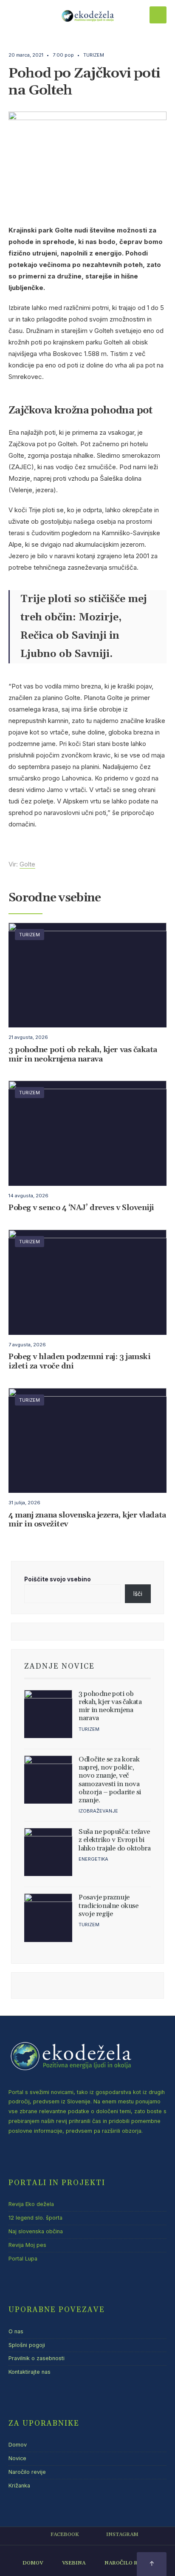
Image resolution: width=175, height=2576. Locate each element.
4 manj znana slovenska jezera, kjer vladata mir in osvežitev (87, 1520)
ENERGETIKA (93, 1859)
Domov (18, 2445)
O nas (16, 2331)
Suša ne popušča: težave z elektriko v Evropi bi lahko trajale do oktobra (114, 1840)
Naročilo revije (27, 2472)
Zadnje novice (59, 1667)
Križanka (19, 2486)
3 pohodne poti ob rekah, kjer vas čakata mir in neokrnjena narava (83, 1054)
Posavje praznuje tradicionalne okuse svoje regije (108, 1905)
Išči (138, 1594)
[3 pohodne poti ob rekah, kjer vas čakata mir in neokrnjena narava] (48, 1714)
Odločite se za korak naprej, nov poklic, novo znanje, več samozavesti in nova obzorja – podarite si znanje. (110, 1780)
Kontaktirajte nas (30, 2372)
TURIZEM (94, 55)
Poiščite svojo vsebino (58, 1579)
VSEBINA (74, 2563)
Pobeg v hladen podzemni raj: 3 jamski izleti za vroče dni (79, 1362)
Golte (27, 864)
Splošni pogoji (27, 2345)
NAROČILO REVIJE (128, 2563)
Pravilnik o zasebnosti (37, 2358)
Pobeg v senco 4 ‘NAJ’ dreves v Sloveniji (81, 1208)
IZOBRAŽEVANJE (98, 1811)
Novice (17, 2458)
